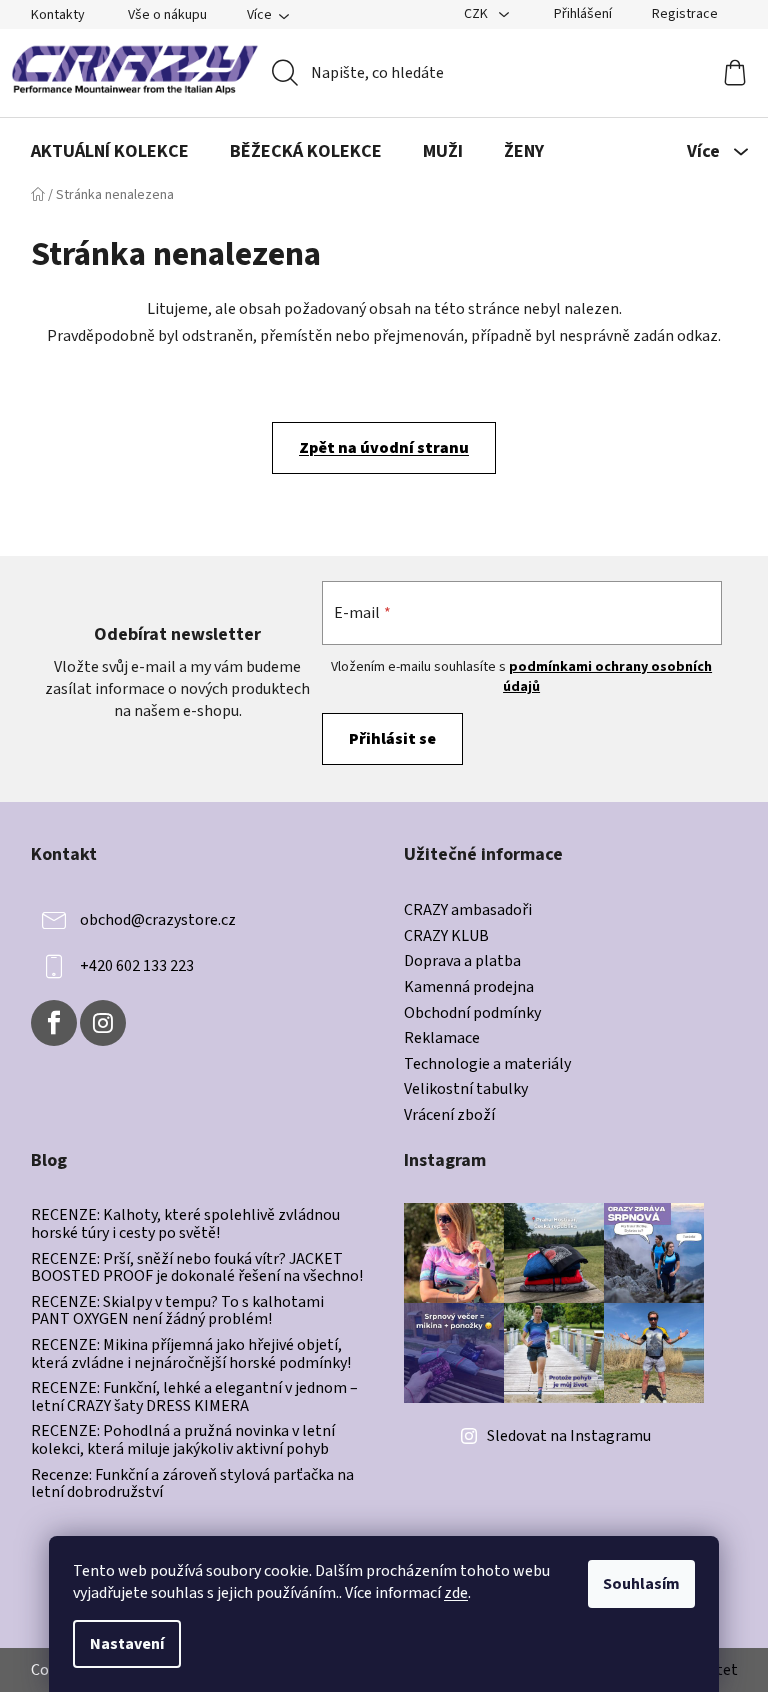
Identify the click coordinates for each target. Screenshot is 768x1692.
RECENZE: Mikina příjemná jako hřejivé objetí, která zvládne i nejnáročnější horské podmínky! (191, 1354)
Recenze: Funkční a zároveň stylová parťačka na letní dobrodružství (192, 1484)
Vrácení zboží (449, 1116)
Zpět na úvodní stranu (384, 448)
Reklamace (442, 1039)
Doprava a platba (462, 962)
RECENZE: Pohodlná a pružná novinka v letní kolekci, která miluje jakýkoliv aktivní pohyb (183, 1440)
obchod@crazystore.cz (158, 920)
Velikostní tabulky (466, 1090)
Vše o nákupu (167, 15)
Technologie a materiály (487, 1065)
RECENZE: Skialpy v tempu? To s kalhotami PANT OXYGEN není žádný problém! (177, 1311)
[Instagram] (103, 1023)
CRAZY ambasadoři (468, 911)
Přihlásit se (392, 739)
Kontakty (58, 15)
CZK (477, 14)
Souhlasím (641, 1584)
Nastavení (127, 1644)
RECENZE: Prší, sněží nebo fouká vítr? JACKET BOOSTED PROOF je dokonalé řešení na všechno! (197, 1268)
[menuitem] (110, 152)
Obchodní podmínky (472, 1014)
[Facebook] (54, 1023)
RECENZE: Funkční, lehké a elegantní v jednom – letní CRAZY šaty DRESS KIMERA (194, 1397)
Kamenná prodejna (469, 988)
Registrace (685, 14)
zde (456, 1593)
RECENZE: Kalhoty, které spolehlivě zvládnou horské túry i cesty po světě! (185, 1224)
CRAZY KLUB (446, 937)
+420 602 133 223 (137, 966)
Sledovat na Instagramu (569, 1436)
